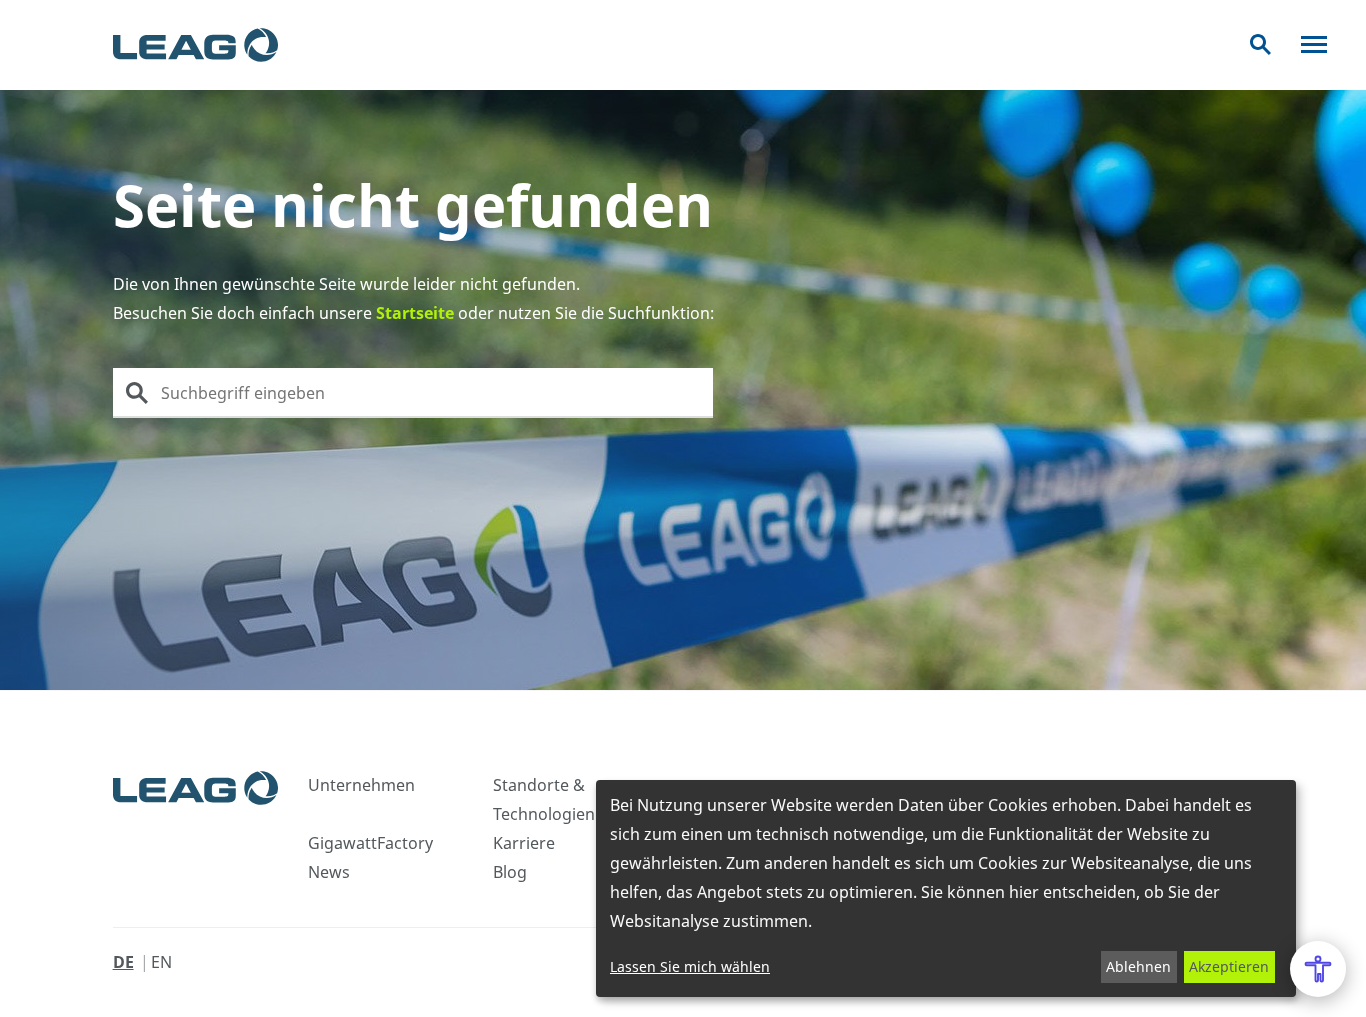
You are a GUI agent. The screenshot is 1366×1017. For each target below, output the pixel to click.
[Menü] (1314, 44)
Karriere (524, 843)
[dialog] (946, 888)
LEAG (195, 45)
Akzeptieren (1229, 966)
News (329, 872)
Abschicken (137, 393)
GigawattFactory (370, 843)
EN (161, 962)
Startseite (415, 313)
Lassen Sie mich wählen (690, 966)
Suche (1260, 44)
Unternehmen (361, 785)
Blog (510, 872)
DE (123, 962)
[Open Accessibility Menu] (1318, 969)
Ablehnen (1138, 966)
